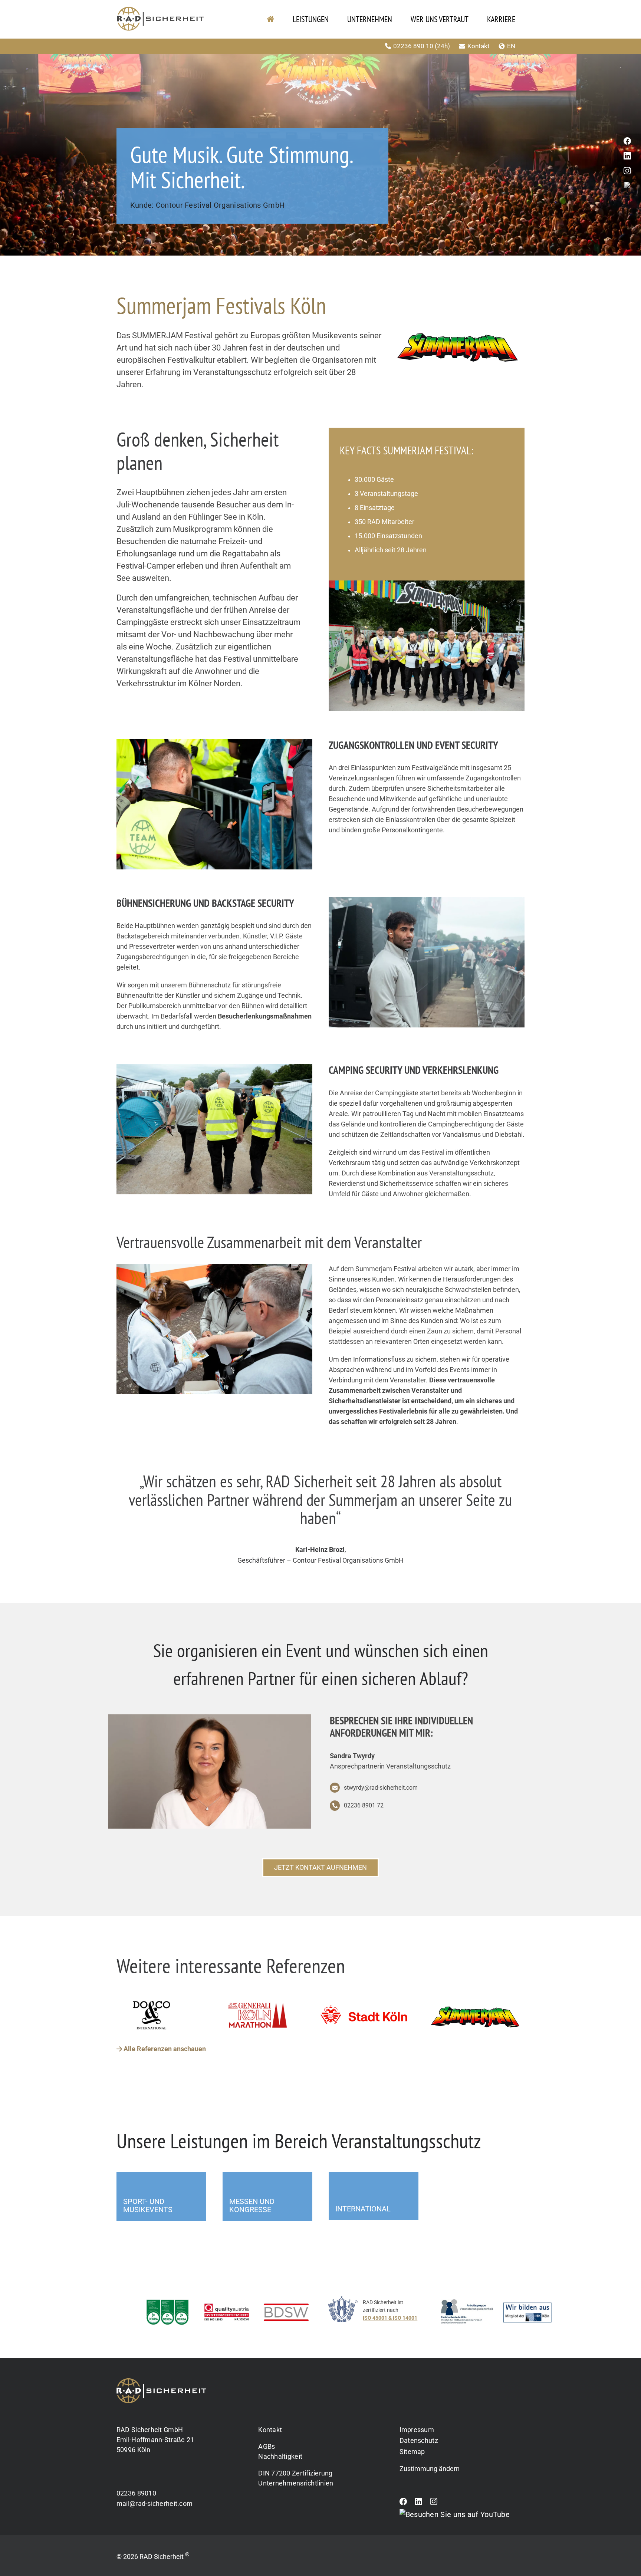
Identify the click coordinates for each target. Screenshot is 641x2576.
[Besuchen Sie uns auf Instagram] (434, 2503)
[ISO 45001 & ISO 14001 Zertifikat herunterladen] (380, 2314)
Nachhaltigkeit (280, 2456)
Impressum (417, 2430)
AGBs (267, 2446)
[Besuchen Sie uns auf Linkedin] (418, 2503)
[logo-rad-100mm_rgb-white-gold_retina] (161, 2381)
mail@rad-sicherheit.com (155, 2503)
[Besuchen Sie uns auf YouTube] (455, 2514)
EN (520, 46)
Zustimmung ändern (430, 2469)
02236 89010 (136, 2493)
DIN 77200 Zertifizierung (295, 2473)
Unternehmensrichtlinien (296, 2483)
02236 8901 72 (364, 1805)
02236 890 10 (423, 46)
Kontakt (488, 46)
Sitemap (412, 2452)
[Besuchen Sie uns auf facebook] (403, 2503)
